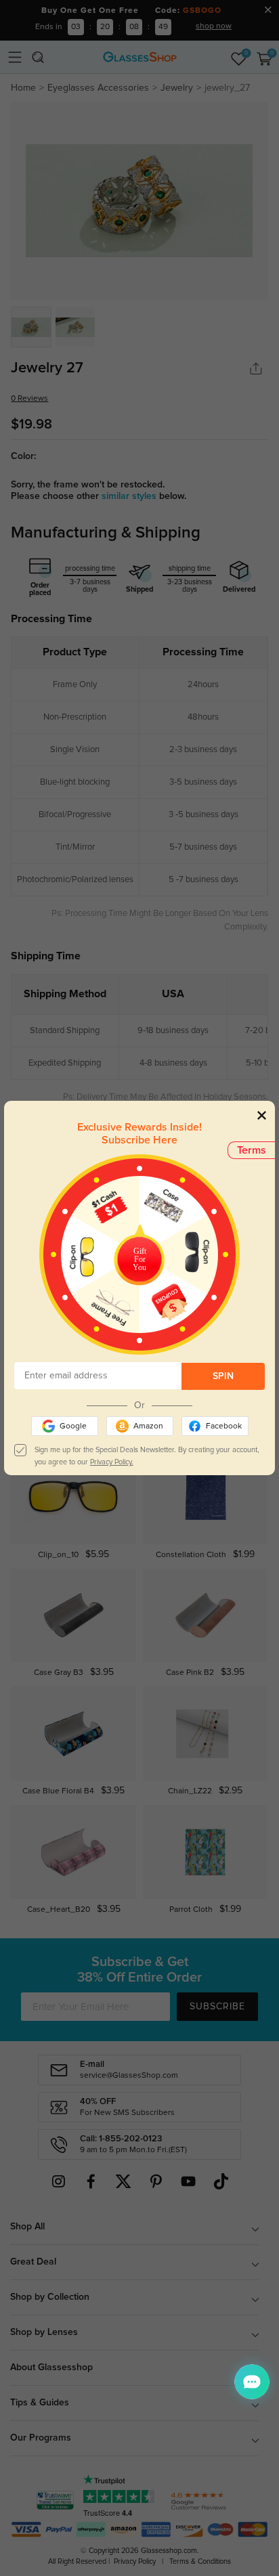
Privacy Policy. (112, 1462)
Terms (252, 1150)
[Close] (262, 1115)
